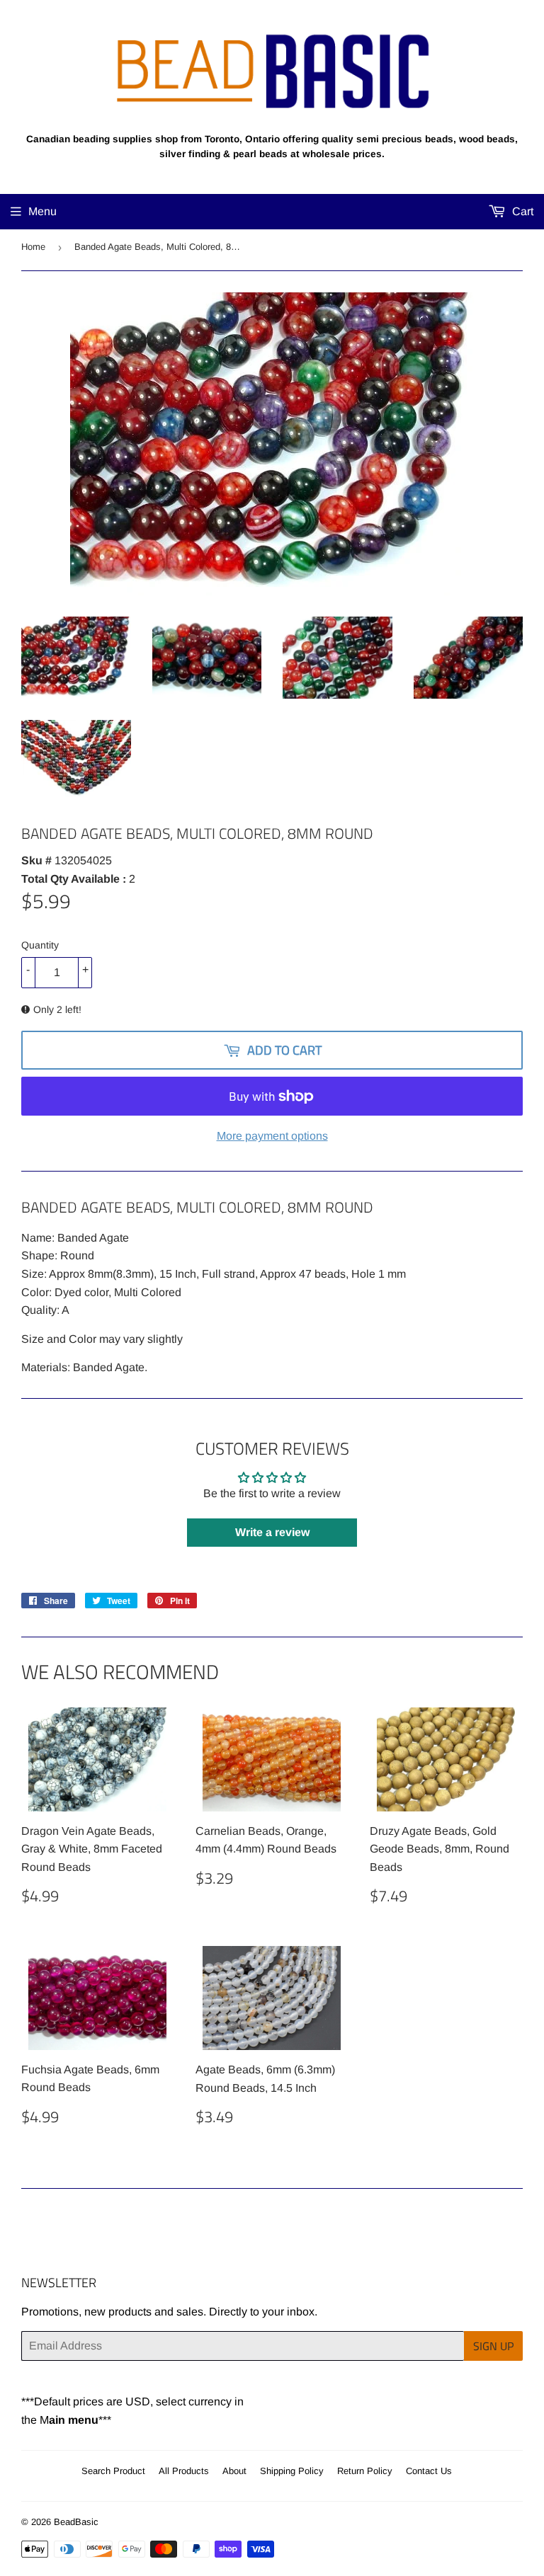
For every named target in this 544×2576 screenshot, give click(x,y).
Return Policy (365, 2471)
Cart (521, 211)
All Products (184, 2471)
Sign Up (493, 2346)
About (234, 2471)
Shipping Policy (292, 2471)
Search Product (113, 2471)
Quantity (40, 945)
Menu (42, 211)
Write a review (272, 1532)
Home (33, 247)
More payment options (272, 1136)
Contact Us (429, 2471)
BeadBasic (76, 2522)
